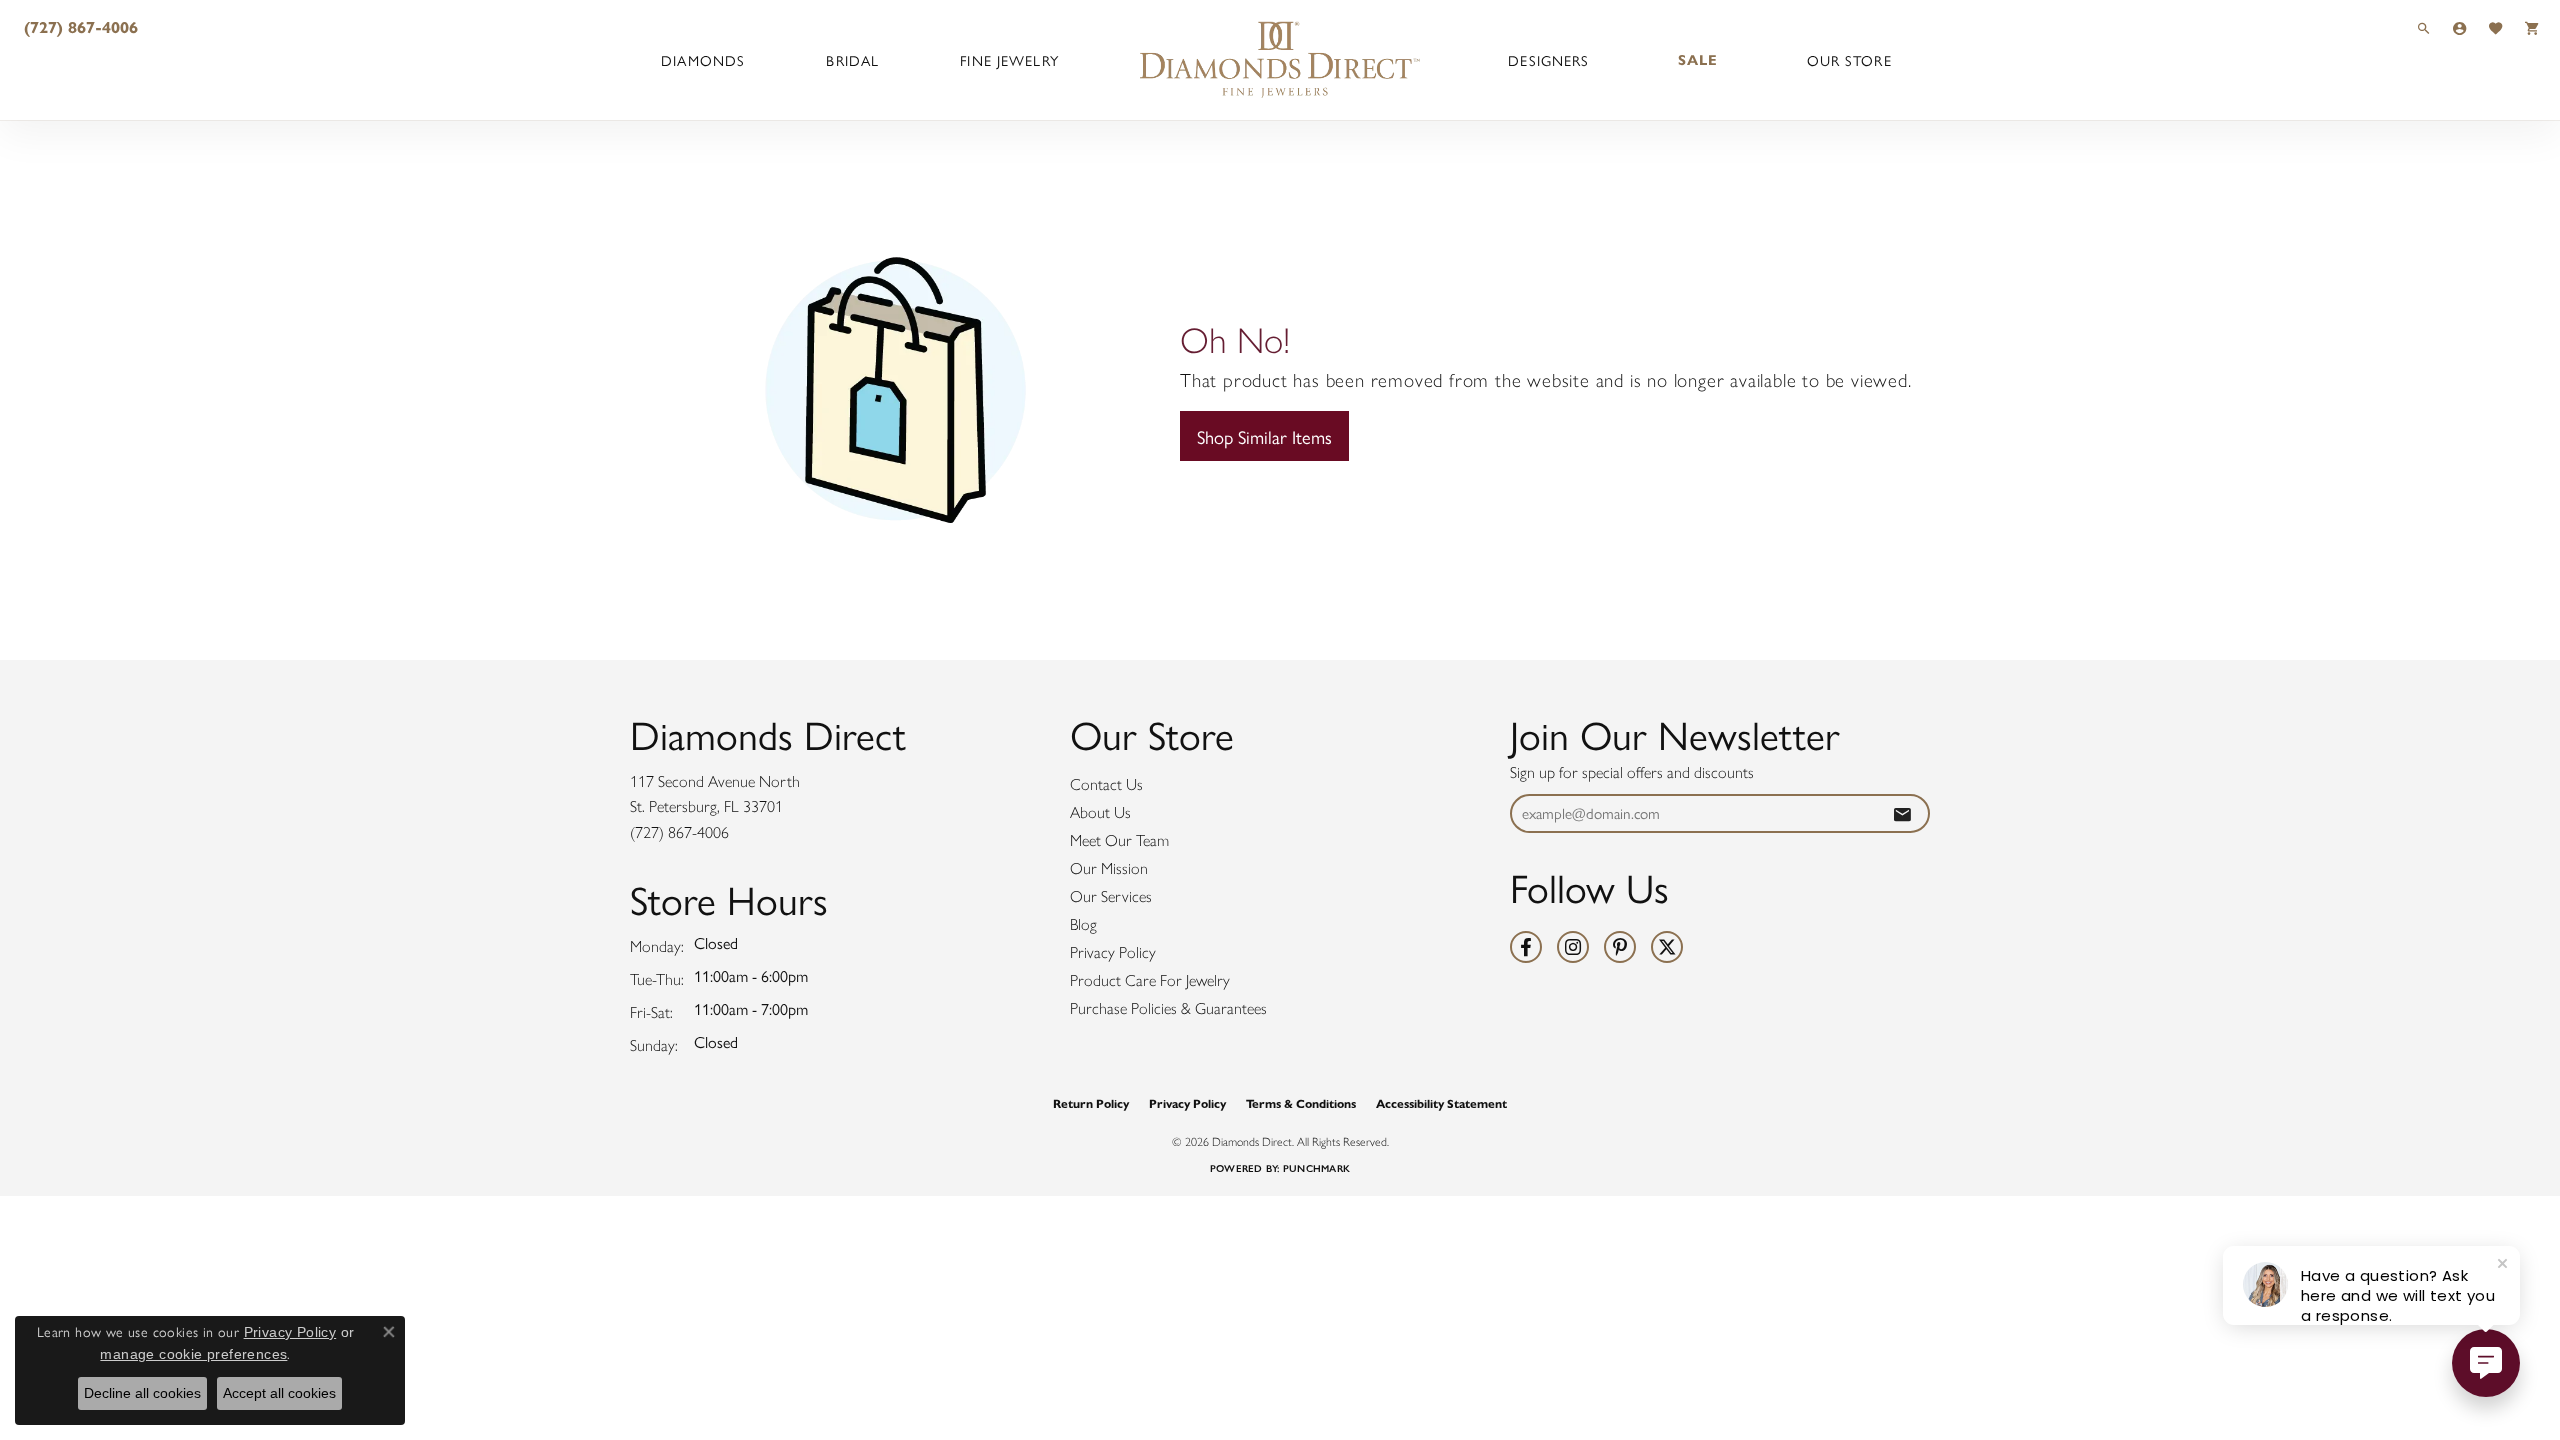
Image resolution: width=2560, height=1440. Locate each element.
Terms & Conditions (1301, 1103)
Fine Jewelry (1009, 60)
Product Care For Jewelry (1150, 980)
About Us (1100, 812)
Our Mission (1109, 868)
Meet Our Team (1119, 840)
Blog (1083, 924)
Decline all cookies (142, 1393)
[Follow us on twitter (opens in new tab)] (1667, 947)
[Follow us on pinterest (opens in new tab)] (1620, 947)
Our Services (1111, 896)
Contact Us (1106, 784)
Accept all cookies (279, 1393)
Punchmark (1316, 1168)
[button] (2424, 27)
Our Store (1849, 60)
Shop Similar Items (1264, 436)
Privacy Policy (1113, 952)
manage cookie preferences (193, 1354)
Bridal (852, 60)
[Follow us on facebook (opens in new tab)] (1526, 947)
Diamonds (703, 60)
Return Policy (1091, 1103)
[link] (79, 27)
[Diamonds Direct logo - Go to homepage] (1280, 60)
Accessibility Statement (1441, 1103)
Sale (1698, 60)
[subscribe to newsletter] (1902, 813)
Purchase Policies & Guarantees (1168, 1008)
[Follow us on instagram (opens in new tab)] (1573, 947)
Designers (1548, 60)
